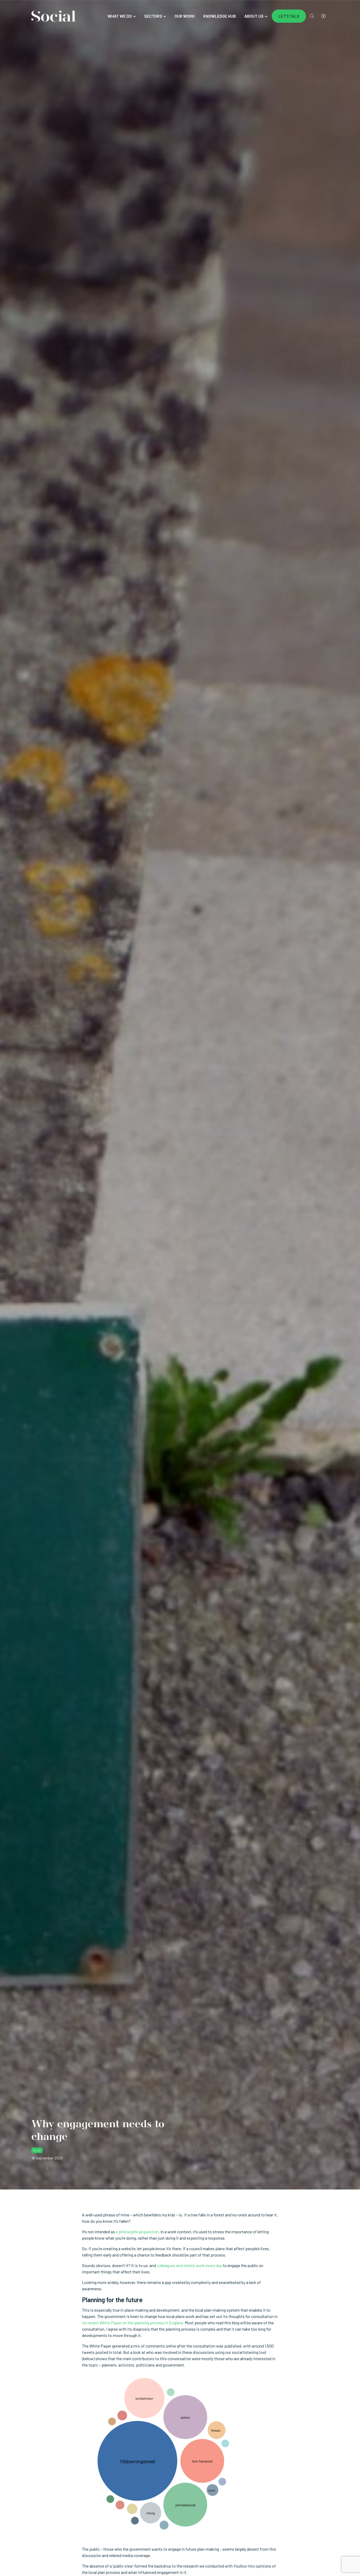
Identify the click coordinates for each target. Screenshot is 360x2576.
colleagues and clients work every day (189, 2265)
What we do (120, 16)
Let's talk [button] (289, 16)
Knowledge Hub (220, 16)
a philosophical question (137, 2232)
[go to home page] (53, 15)
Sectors (153, 16)
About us (254, 16)
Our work (185, 16)
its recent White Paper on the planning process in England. (133, 2323)
